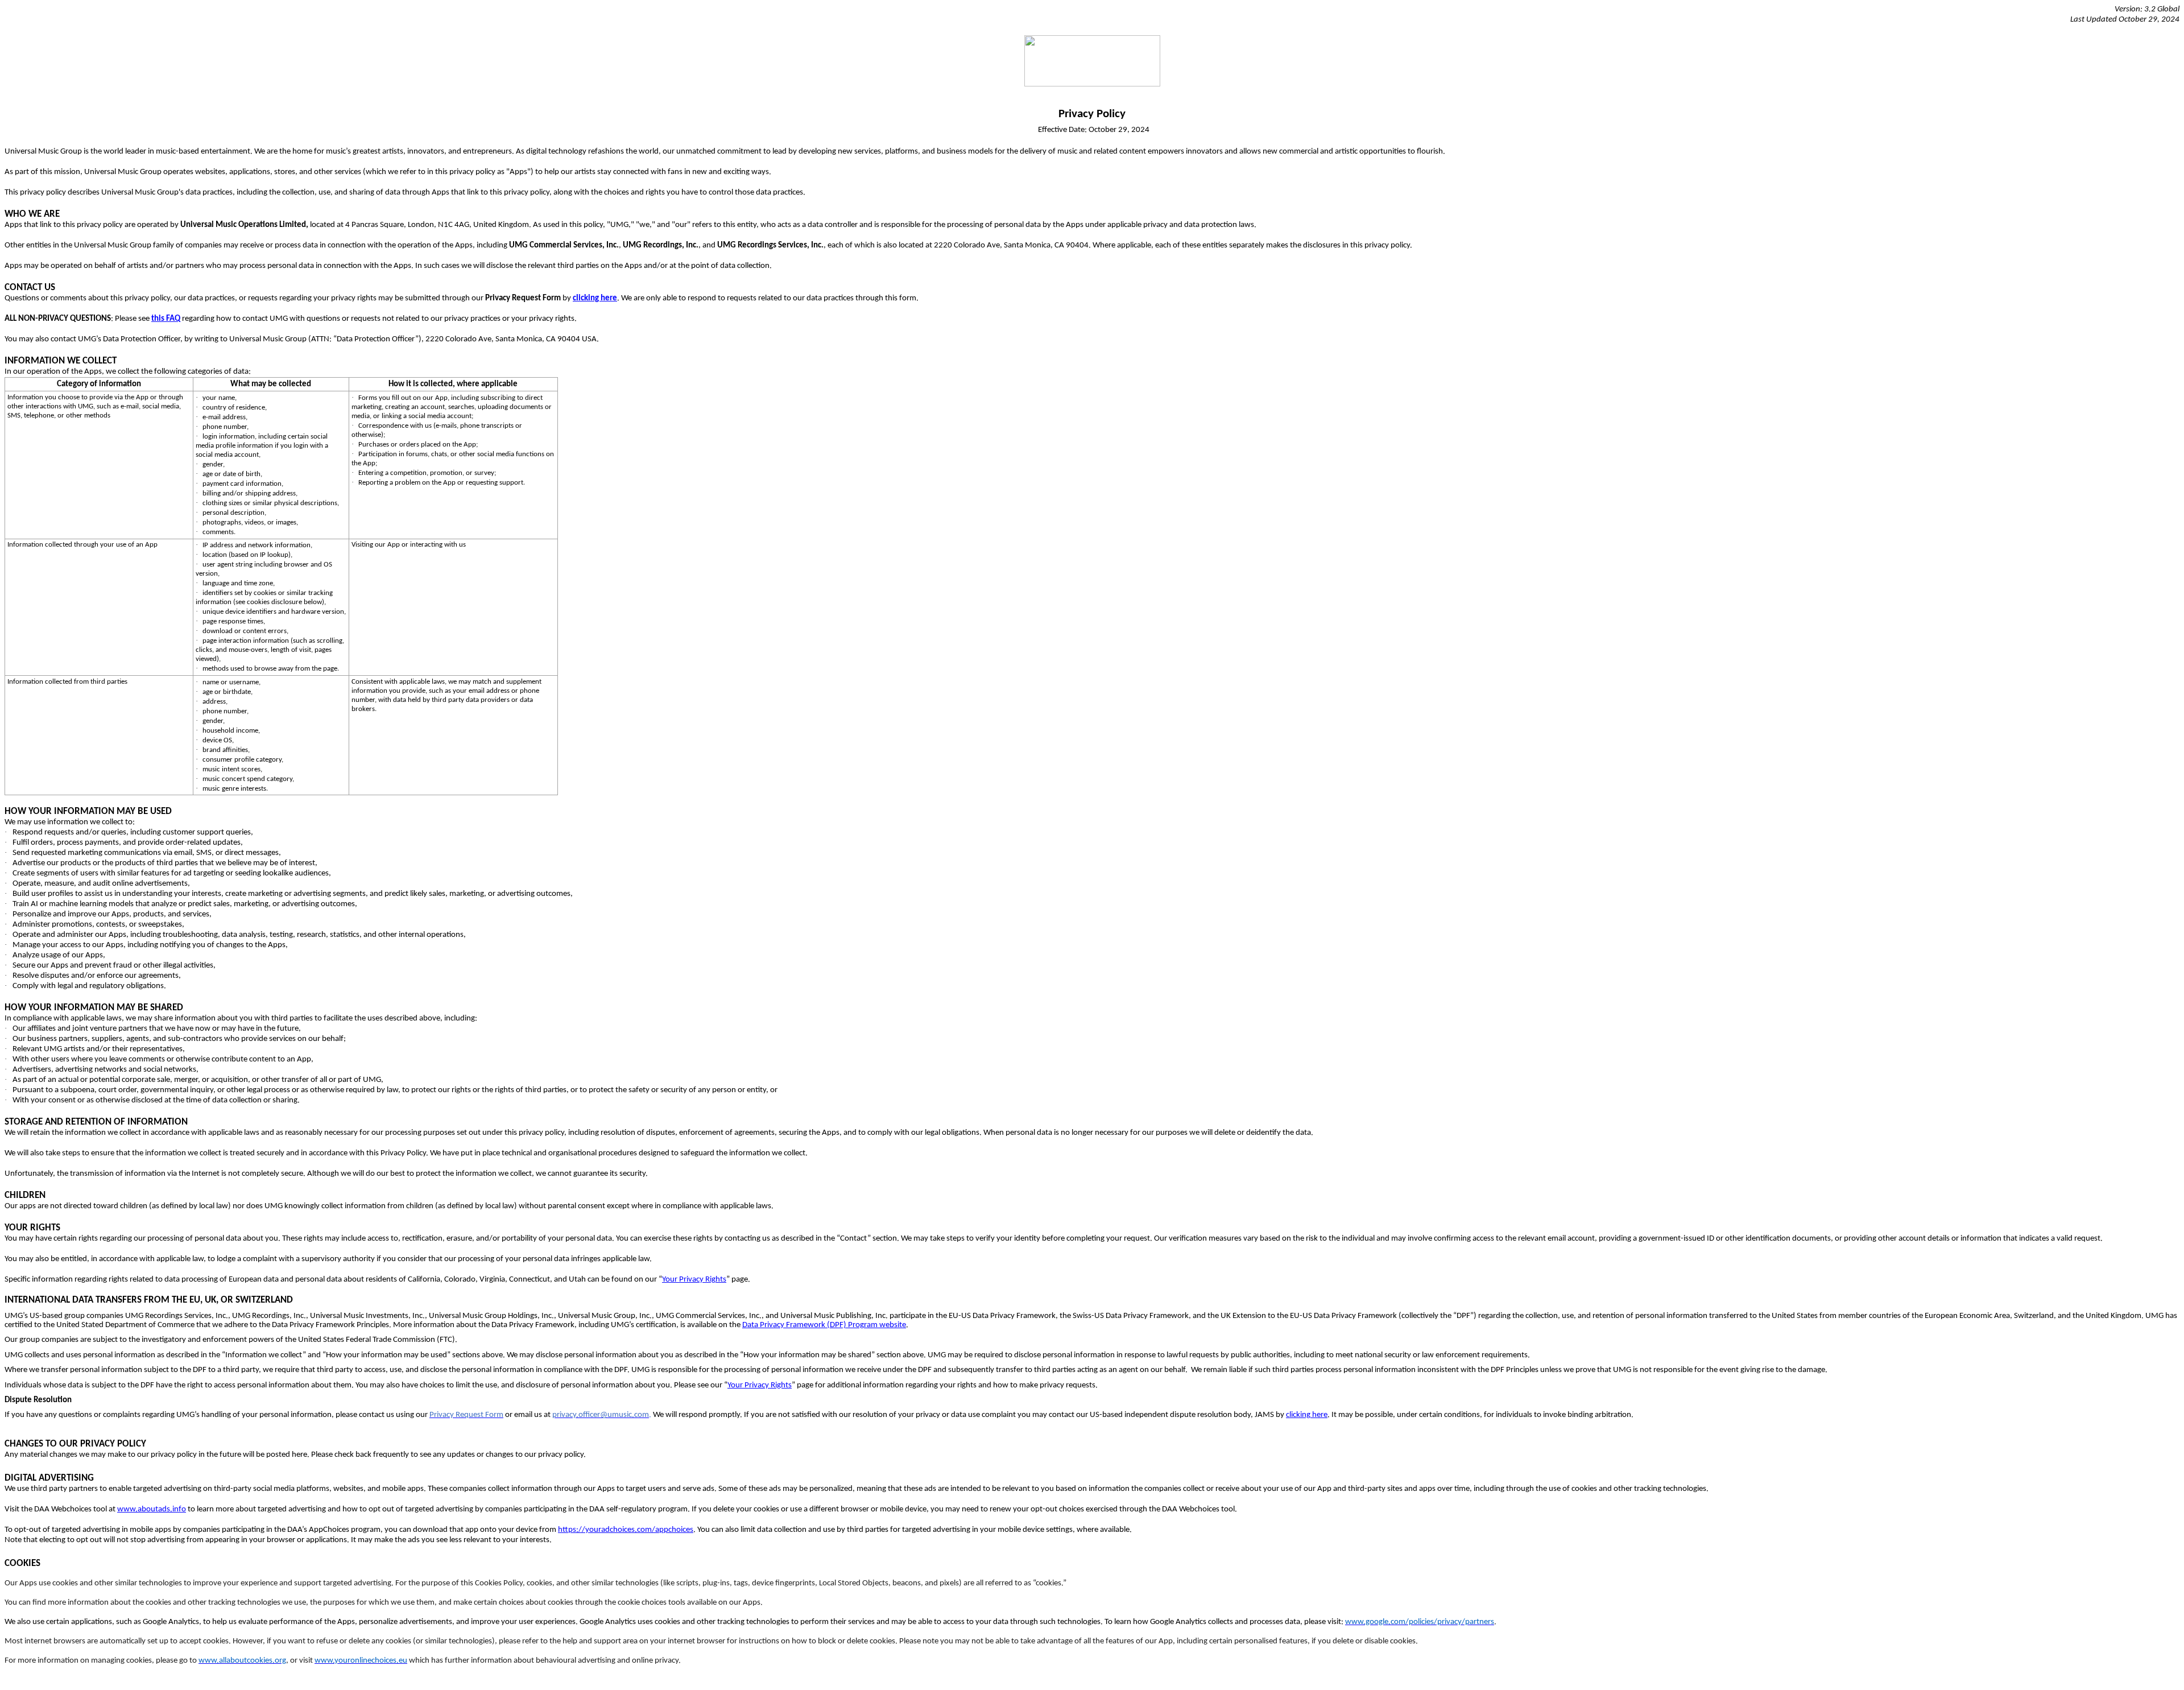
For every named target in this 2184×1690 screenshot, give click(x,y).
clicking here (1307, 1415)
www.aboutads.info (152, 1509)
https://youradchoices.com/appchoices (626, 1530)
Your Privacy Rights (694, 1280)
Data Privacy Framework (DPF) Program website (824, 1325)
